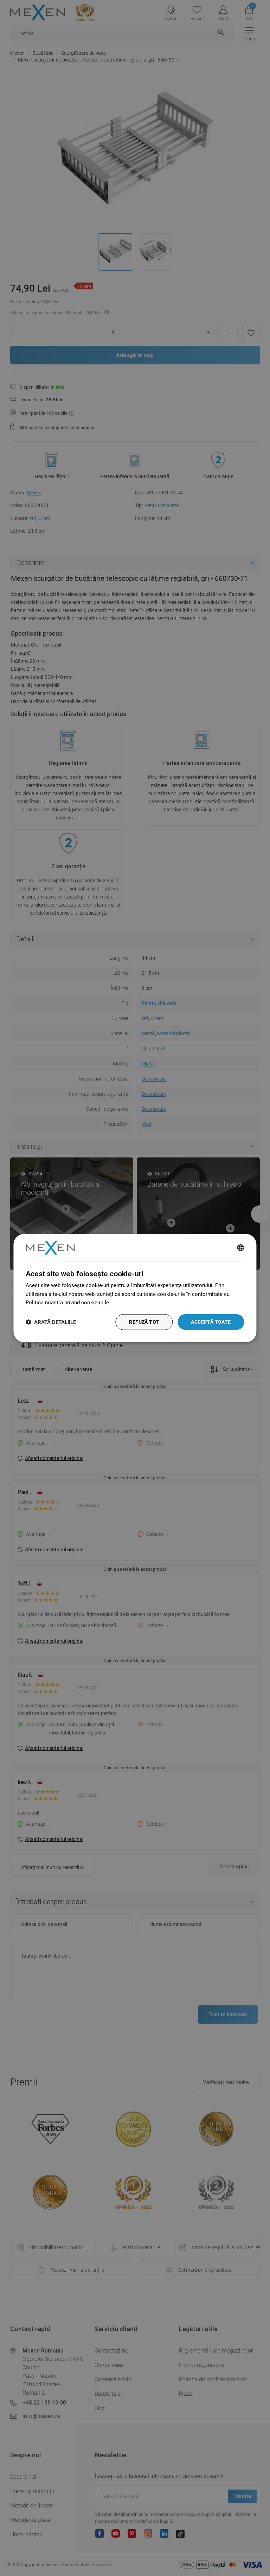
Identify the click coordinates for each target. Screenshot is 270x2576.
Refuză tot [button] (144, 1322)
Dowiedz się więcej (134, 1303)
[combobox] (241, 1248)
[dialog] (135, 1288)
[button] (51, 1322)
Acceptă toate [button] (211, 1322)
